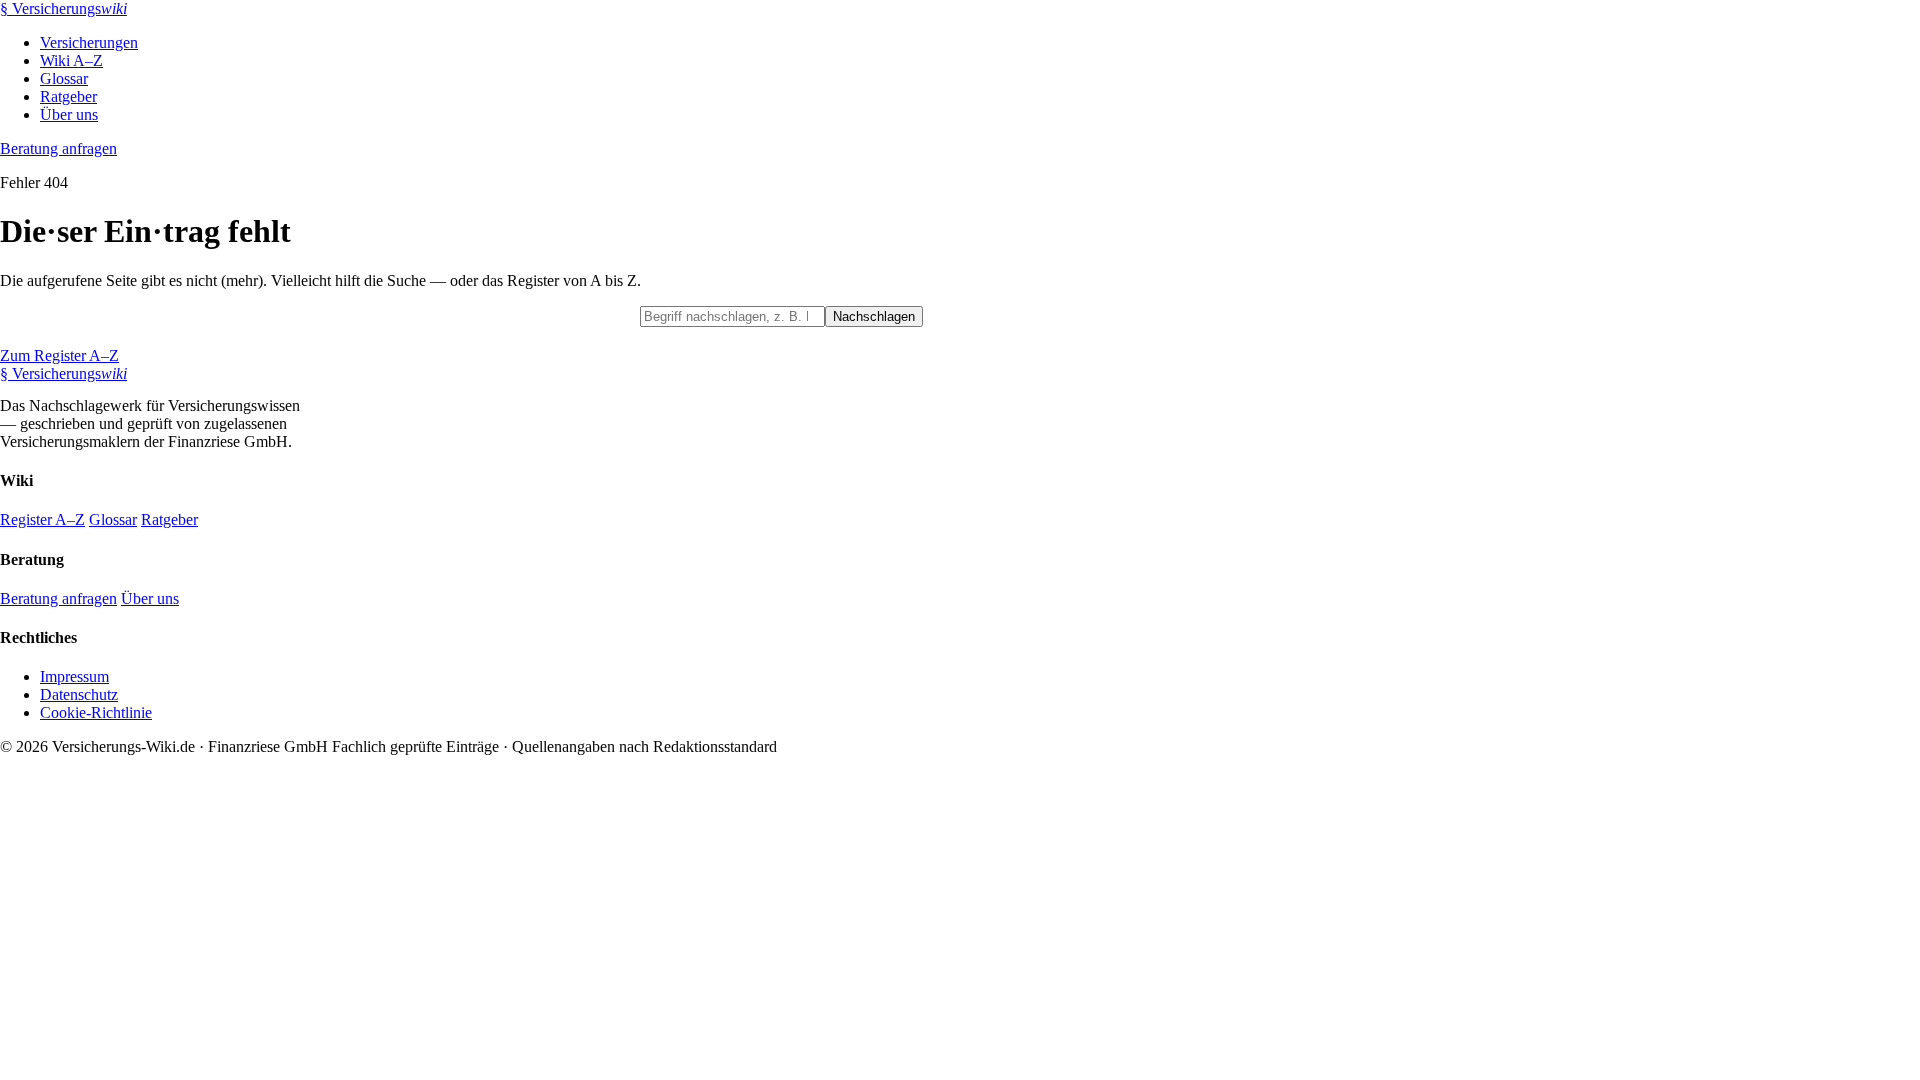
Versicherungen (89, 42)
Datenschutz (79, 694)
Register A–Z (42, 519)
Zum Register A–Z (59, 355)
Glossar (64, 78)
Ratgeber (68, 96)
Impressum (74, 676)
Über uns (69, 114)
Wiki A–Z (71, 60)
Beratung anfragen (58, 148)
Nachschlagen (874, 316)
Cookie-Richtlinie (96, 712)
